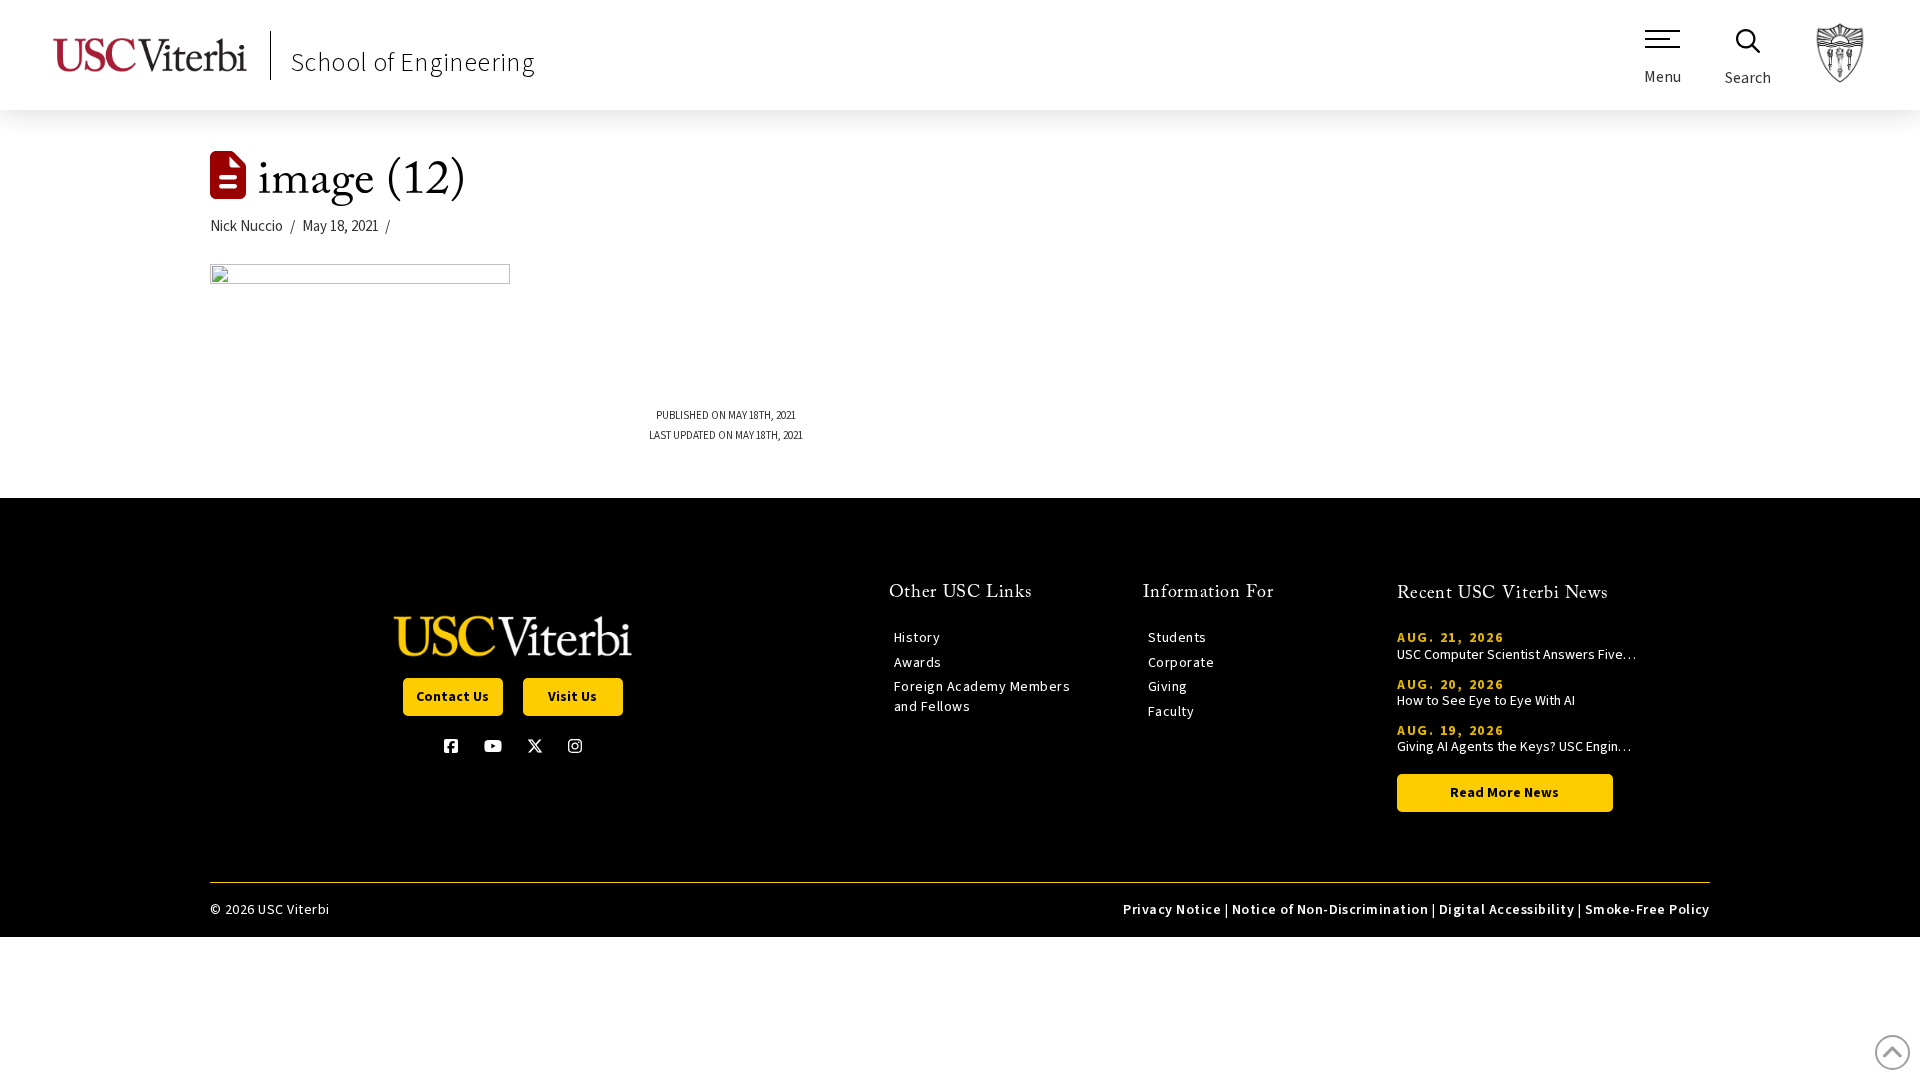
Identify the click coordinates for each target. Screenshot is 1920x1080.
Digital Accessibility (1506, 910)
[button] (1662, 65)
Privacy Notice (1172, 910)
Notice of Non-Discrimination (1330, 910)
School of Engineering (413, 62)
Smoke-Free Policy (1647, 910)
